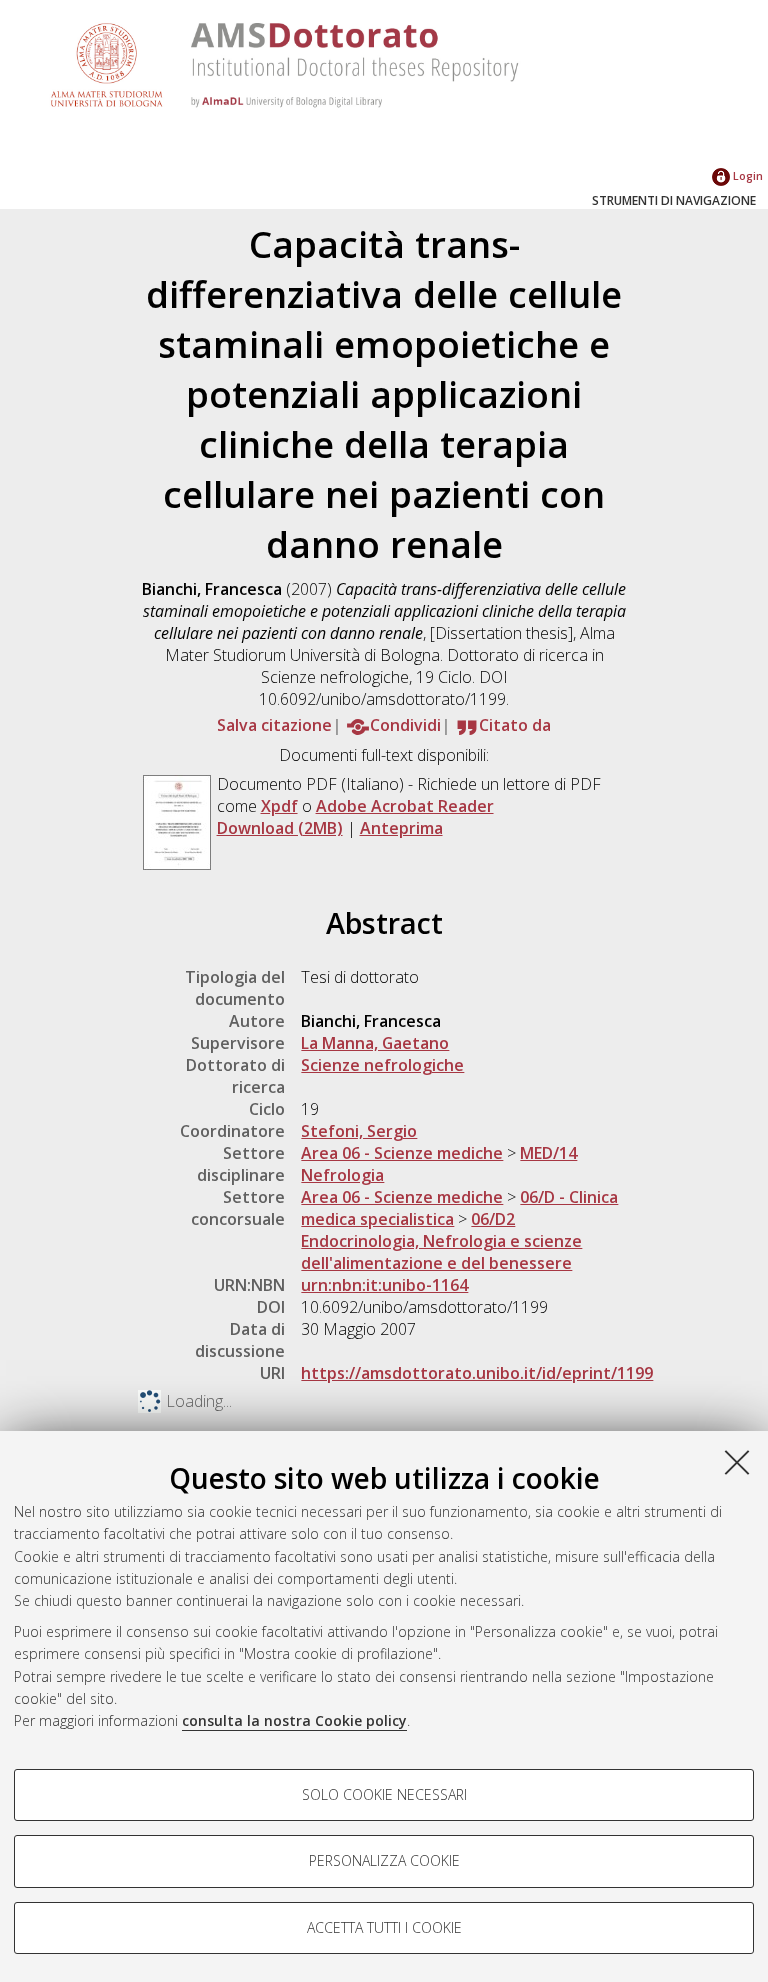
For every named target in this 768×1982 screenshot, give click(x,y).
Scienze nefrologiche (382, 1065)
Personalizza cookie (384, 1860)
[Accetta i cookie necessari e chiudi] (737, 1462)
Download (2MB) (280, 828)
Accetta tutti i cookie (384, 1927)
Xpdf (279, 806)
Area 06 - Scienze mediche (402, 1153)
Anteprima (401, 828)
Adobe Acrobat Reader (405, 806)
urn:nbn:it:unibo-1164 (384, 1285)
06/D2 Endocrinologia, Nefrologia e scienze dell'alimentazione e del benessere (441, 1241)
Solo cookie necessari (384, 1794)
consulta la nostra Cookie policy (294, 1720)
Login (746, 175)
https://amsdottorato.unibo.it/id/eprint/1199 (477, 1373)
